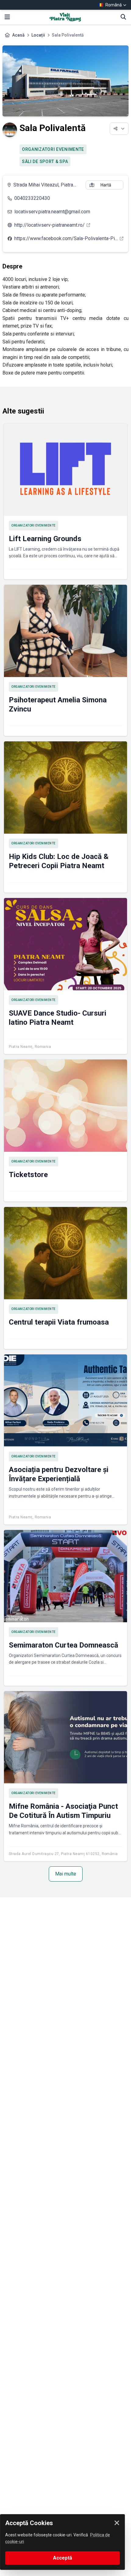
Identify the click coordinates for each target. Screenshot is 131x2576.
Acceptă (63, 2558)
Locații (38, 35)
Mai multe (66, 1874)
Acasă (18, 35)
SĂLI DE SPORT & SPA (45, 161)
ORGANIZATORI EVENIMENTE (53, 149)
